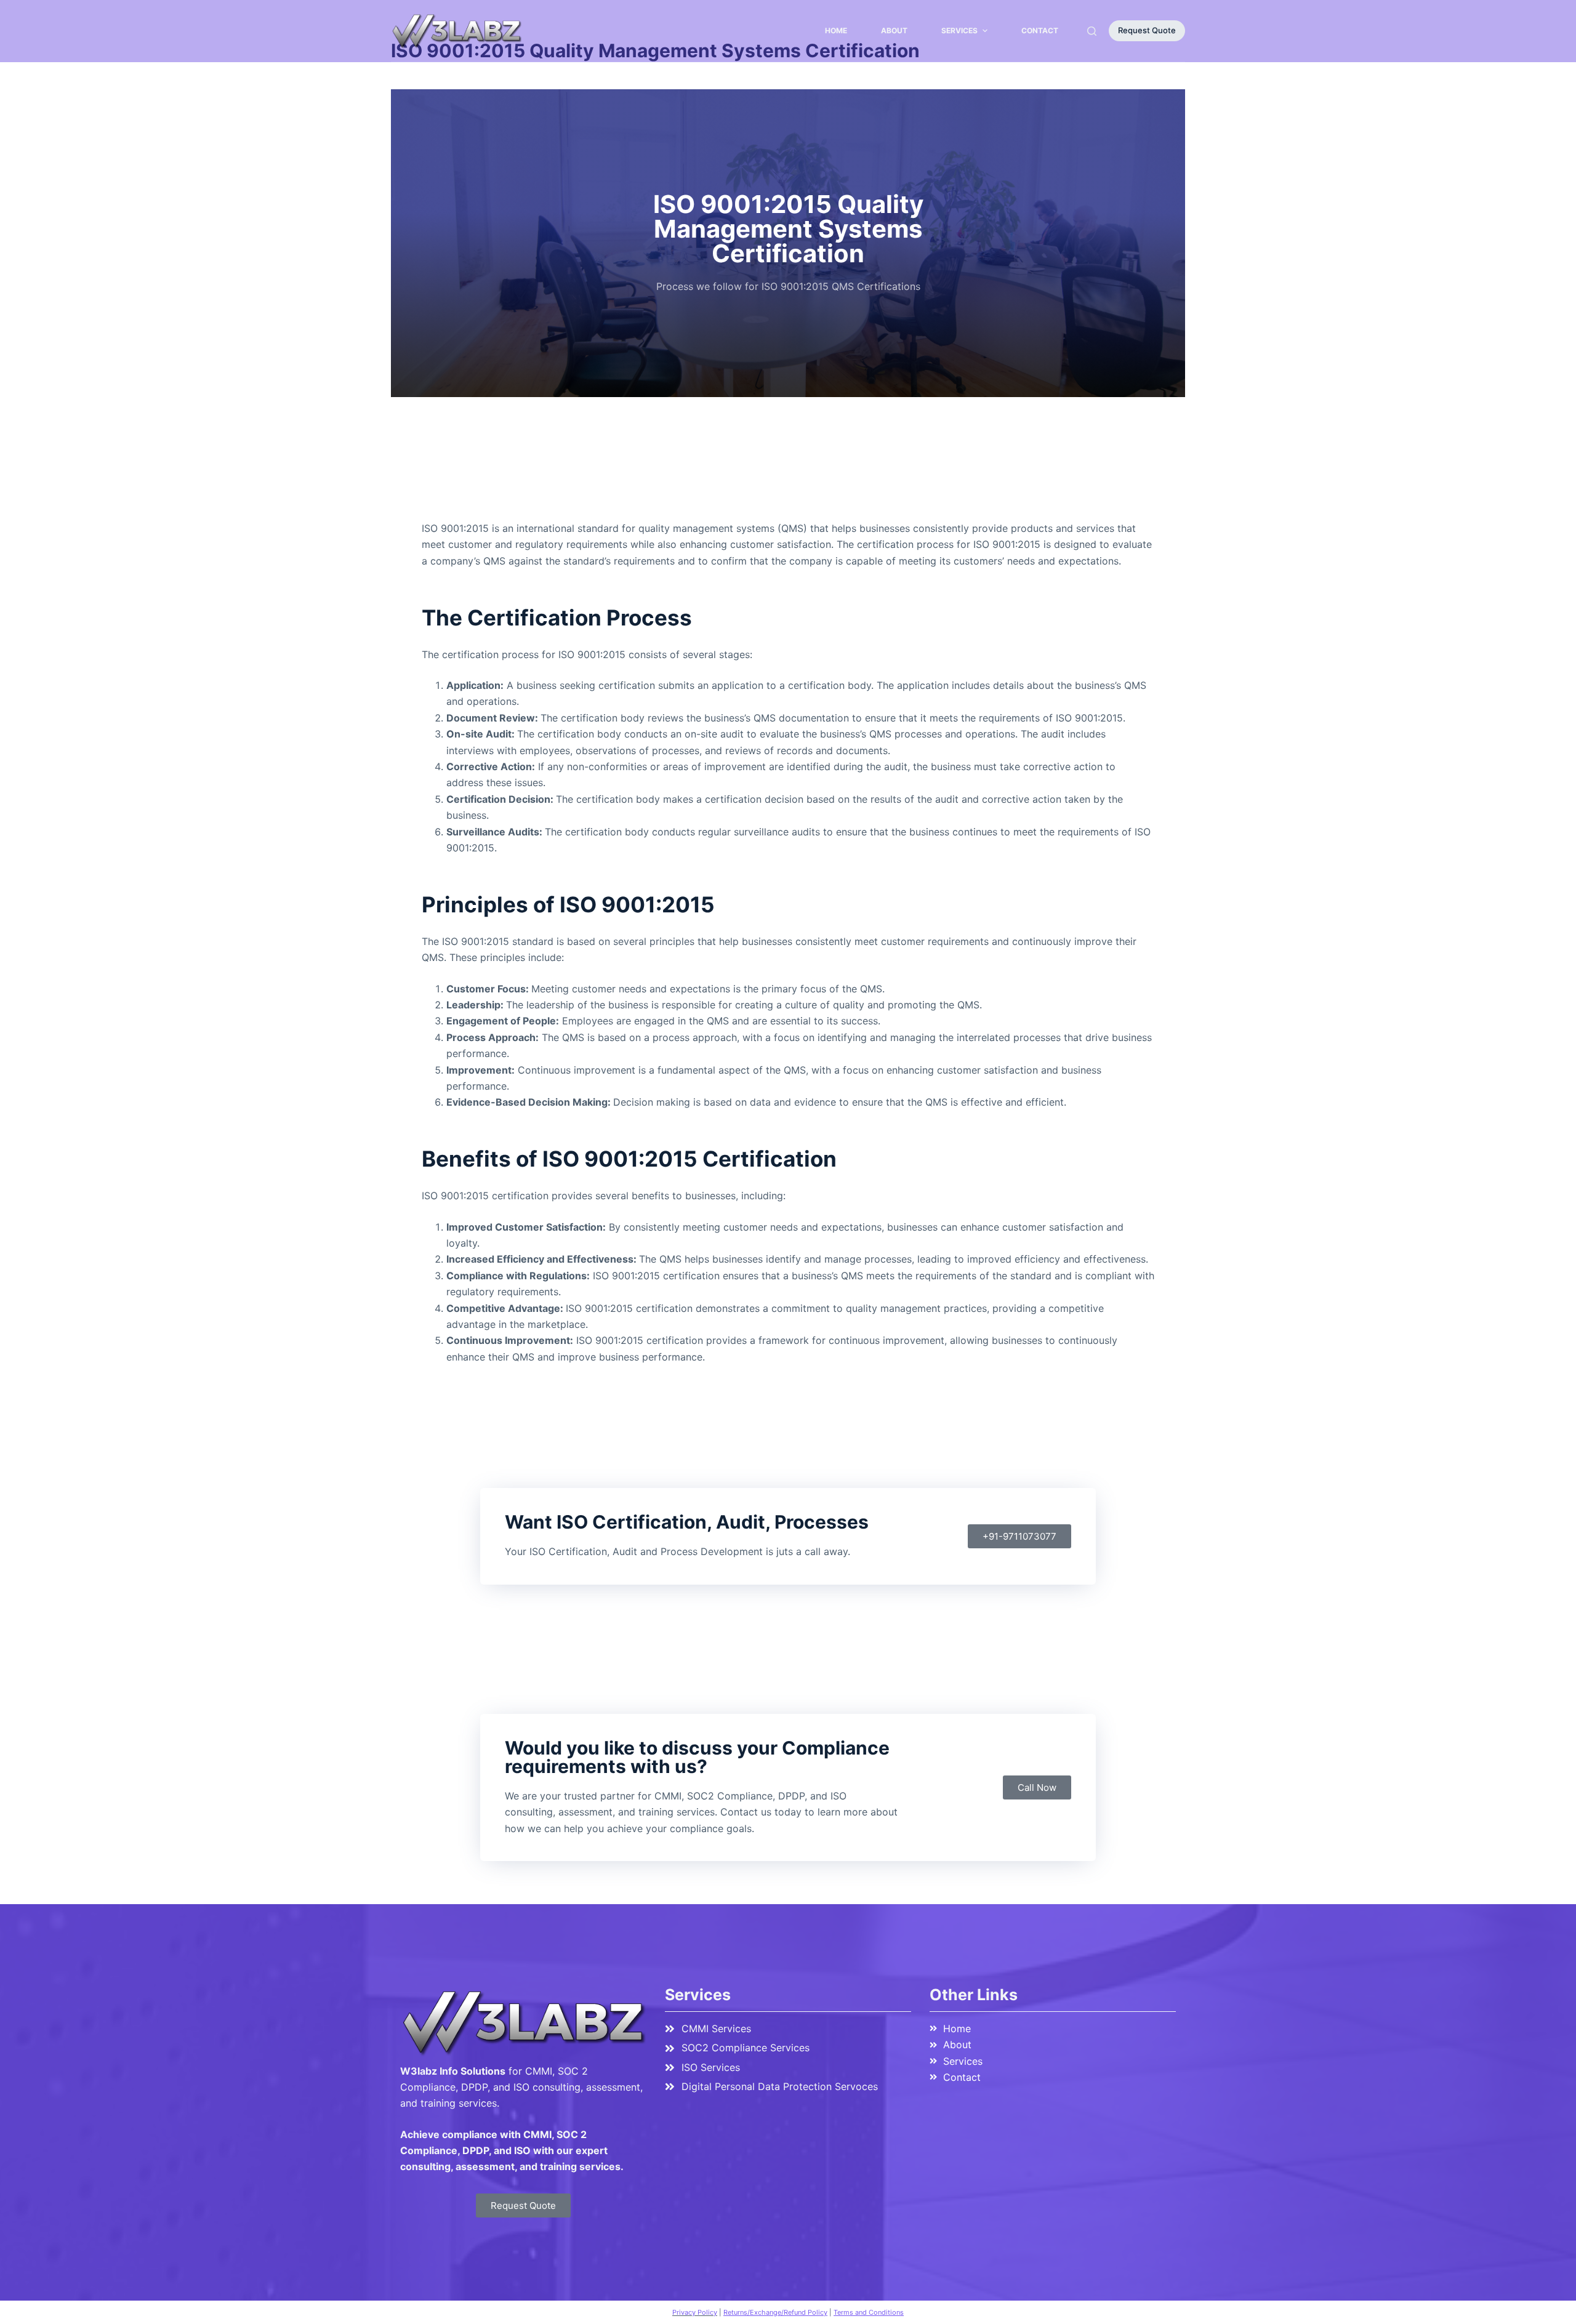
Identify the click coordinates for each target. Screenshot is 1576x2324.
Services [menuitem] (959, 30)
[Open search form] (1092, 31)
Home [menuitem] (836, 30)
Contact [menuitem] (1040, 30)
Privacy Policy (695, 2312)
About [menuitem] (894, 30)
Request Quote (1147, 30)
